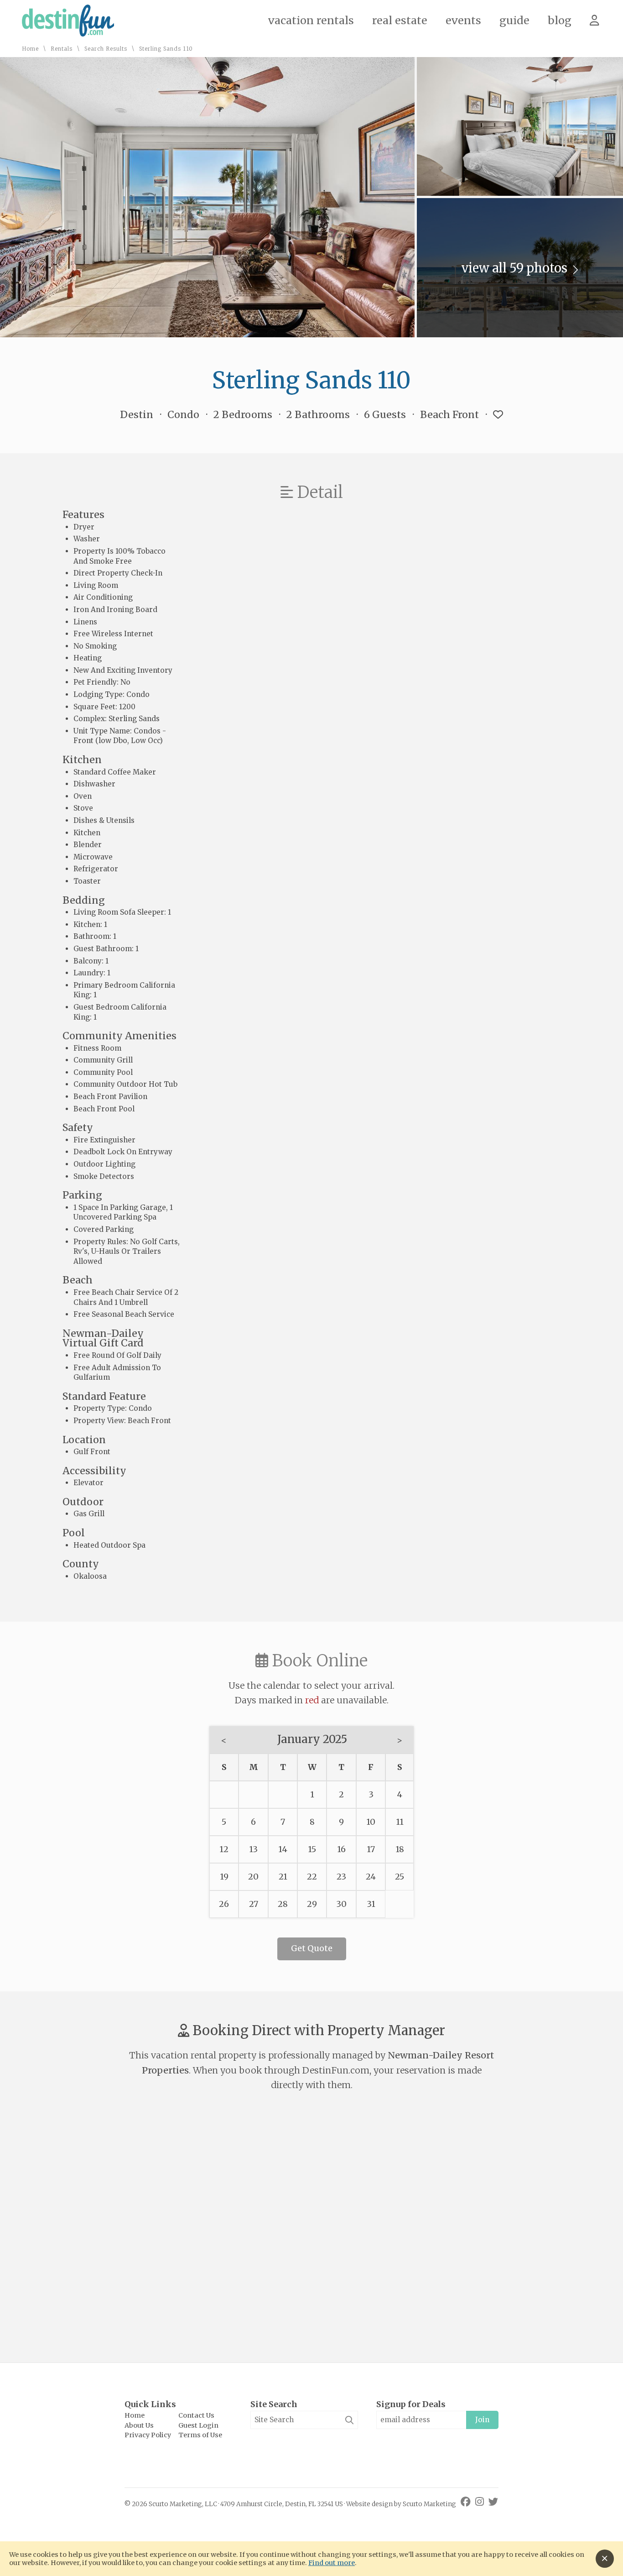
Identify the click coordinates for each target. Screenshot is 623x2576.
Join (482, 2420)
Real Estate (400, 20)
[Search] (349, 2420)
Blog (560, 20)
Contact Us (196, 2415)
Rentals (62, 49)
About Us (139, 2425)
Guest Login (198, 2425)
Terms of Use (200, 2435)
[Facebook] (467, 2502)
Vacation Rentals (311, 20)
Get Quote (312, 1948)
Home (30, 49)
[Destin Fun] (68, 34)
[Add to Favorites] (498, 415)
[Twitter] (493, 2502)
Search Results (106, 49)
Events (463, 20)
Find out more (332, 2563)
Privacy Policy (148, 2435)
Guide (514, 20)
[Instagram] (481, 2502)
